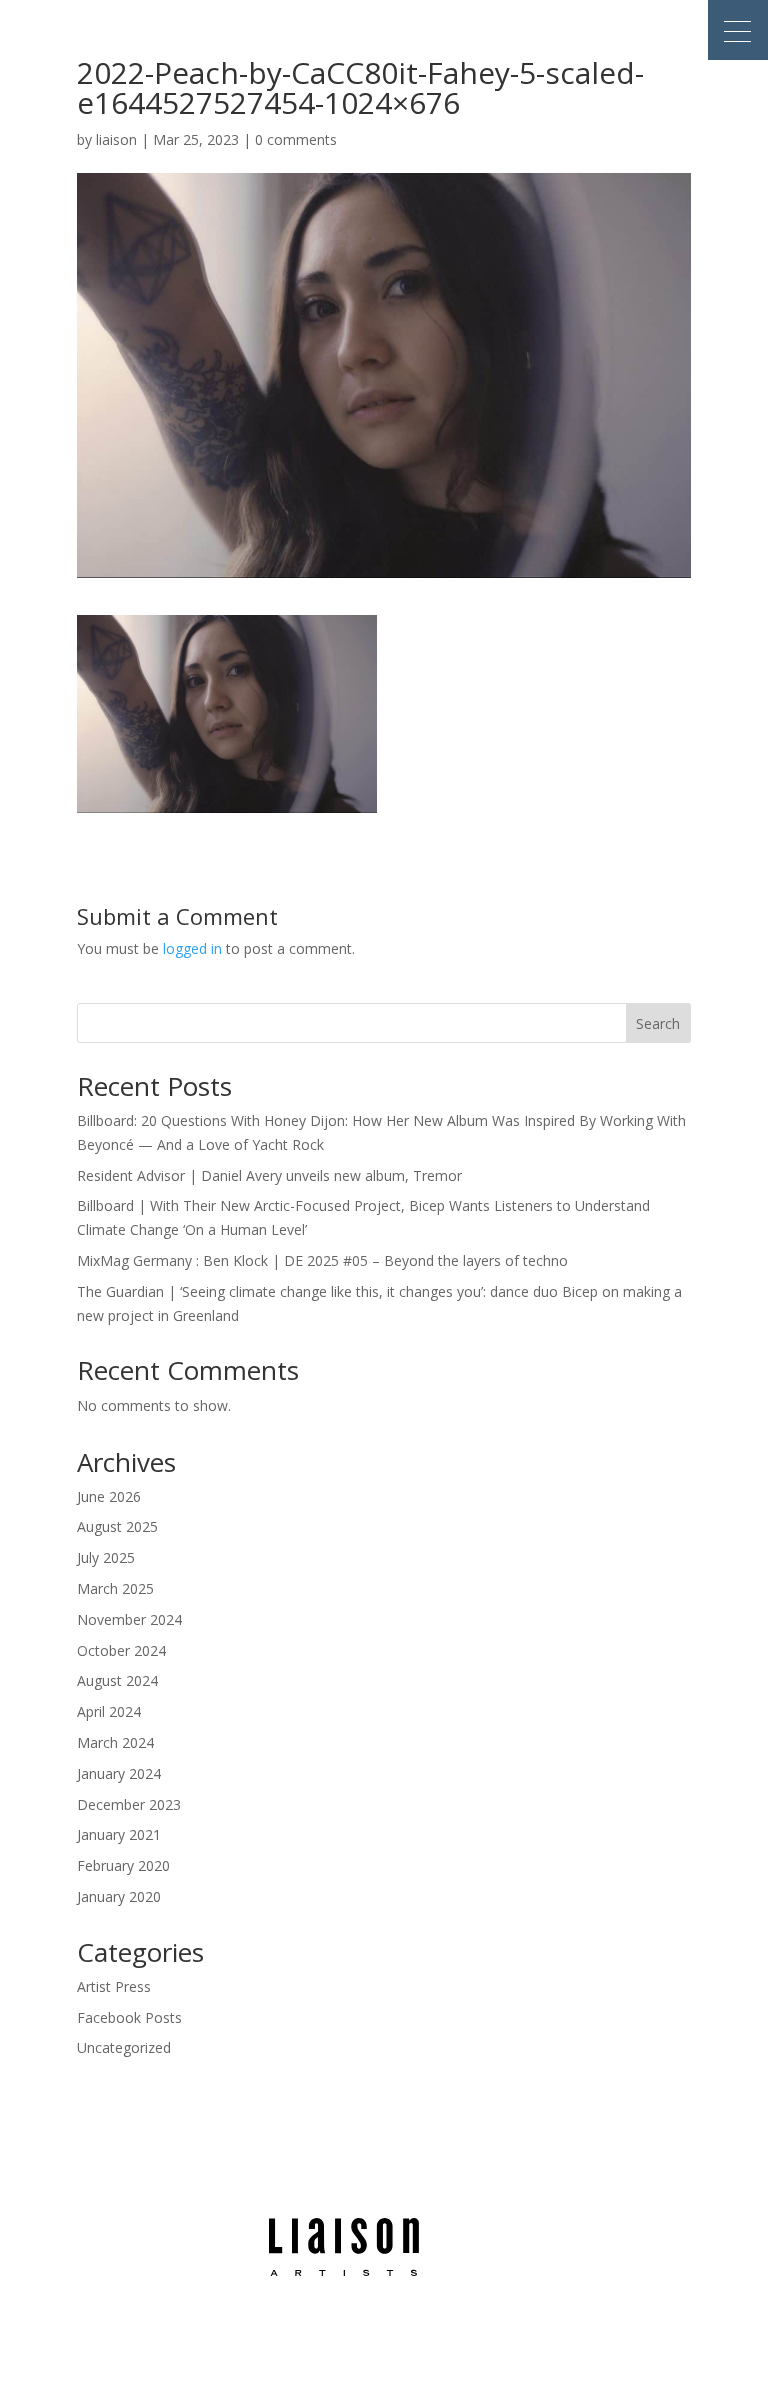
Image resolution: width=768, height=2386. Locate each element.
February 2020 (123, 1865)
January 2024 (119, 1773)
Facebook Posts (129, 2017)
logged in (192, 948)
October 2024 (121, 1650)
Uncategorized (124, 2047)
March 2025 (115, 1588)
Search (658, 1023)
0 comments (296, 139)
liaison (116, 139)
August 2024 (117, 1680)
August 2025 (117, 1526)
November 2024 (129, 1619)
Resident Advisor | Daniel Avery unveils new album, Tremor (269, 1175)
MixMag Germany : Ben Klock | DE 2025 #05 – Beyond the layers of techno (322, 1260)
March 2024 (115, 1742)
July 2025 (106, 1557)
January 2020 (119, 1896)
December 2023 (129, 1804)
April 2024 (109, 1711)
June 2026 (109, 1496)
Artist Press (114, 1986)
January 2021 (119, 1834)
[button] (738, 30)
